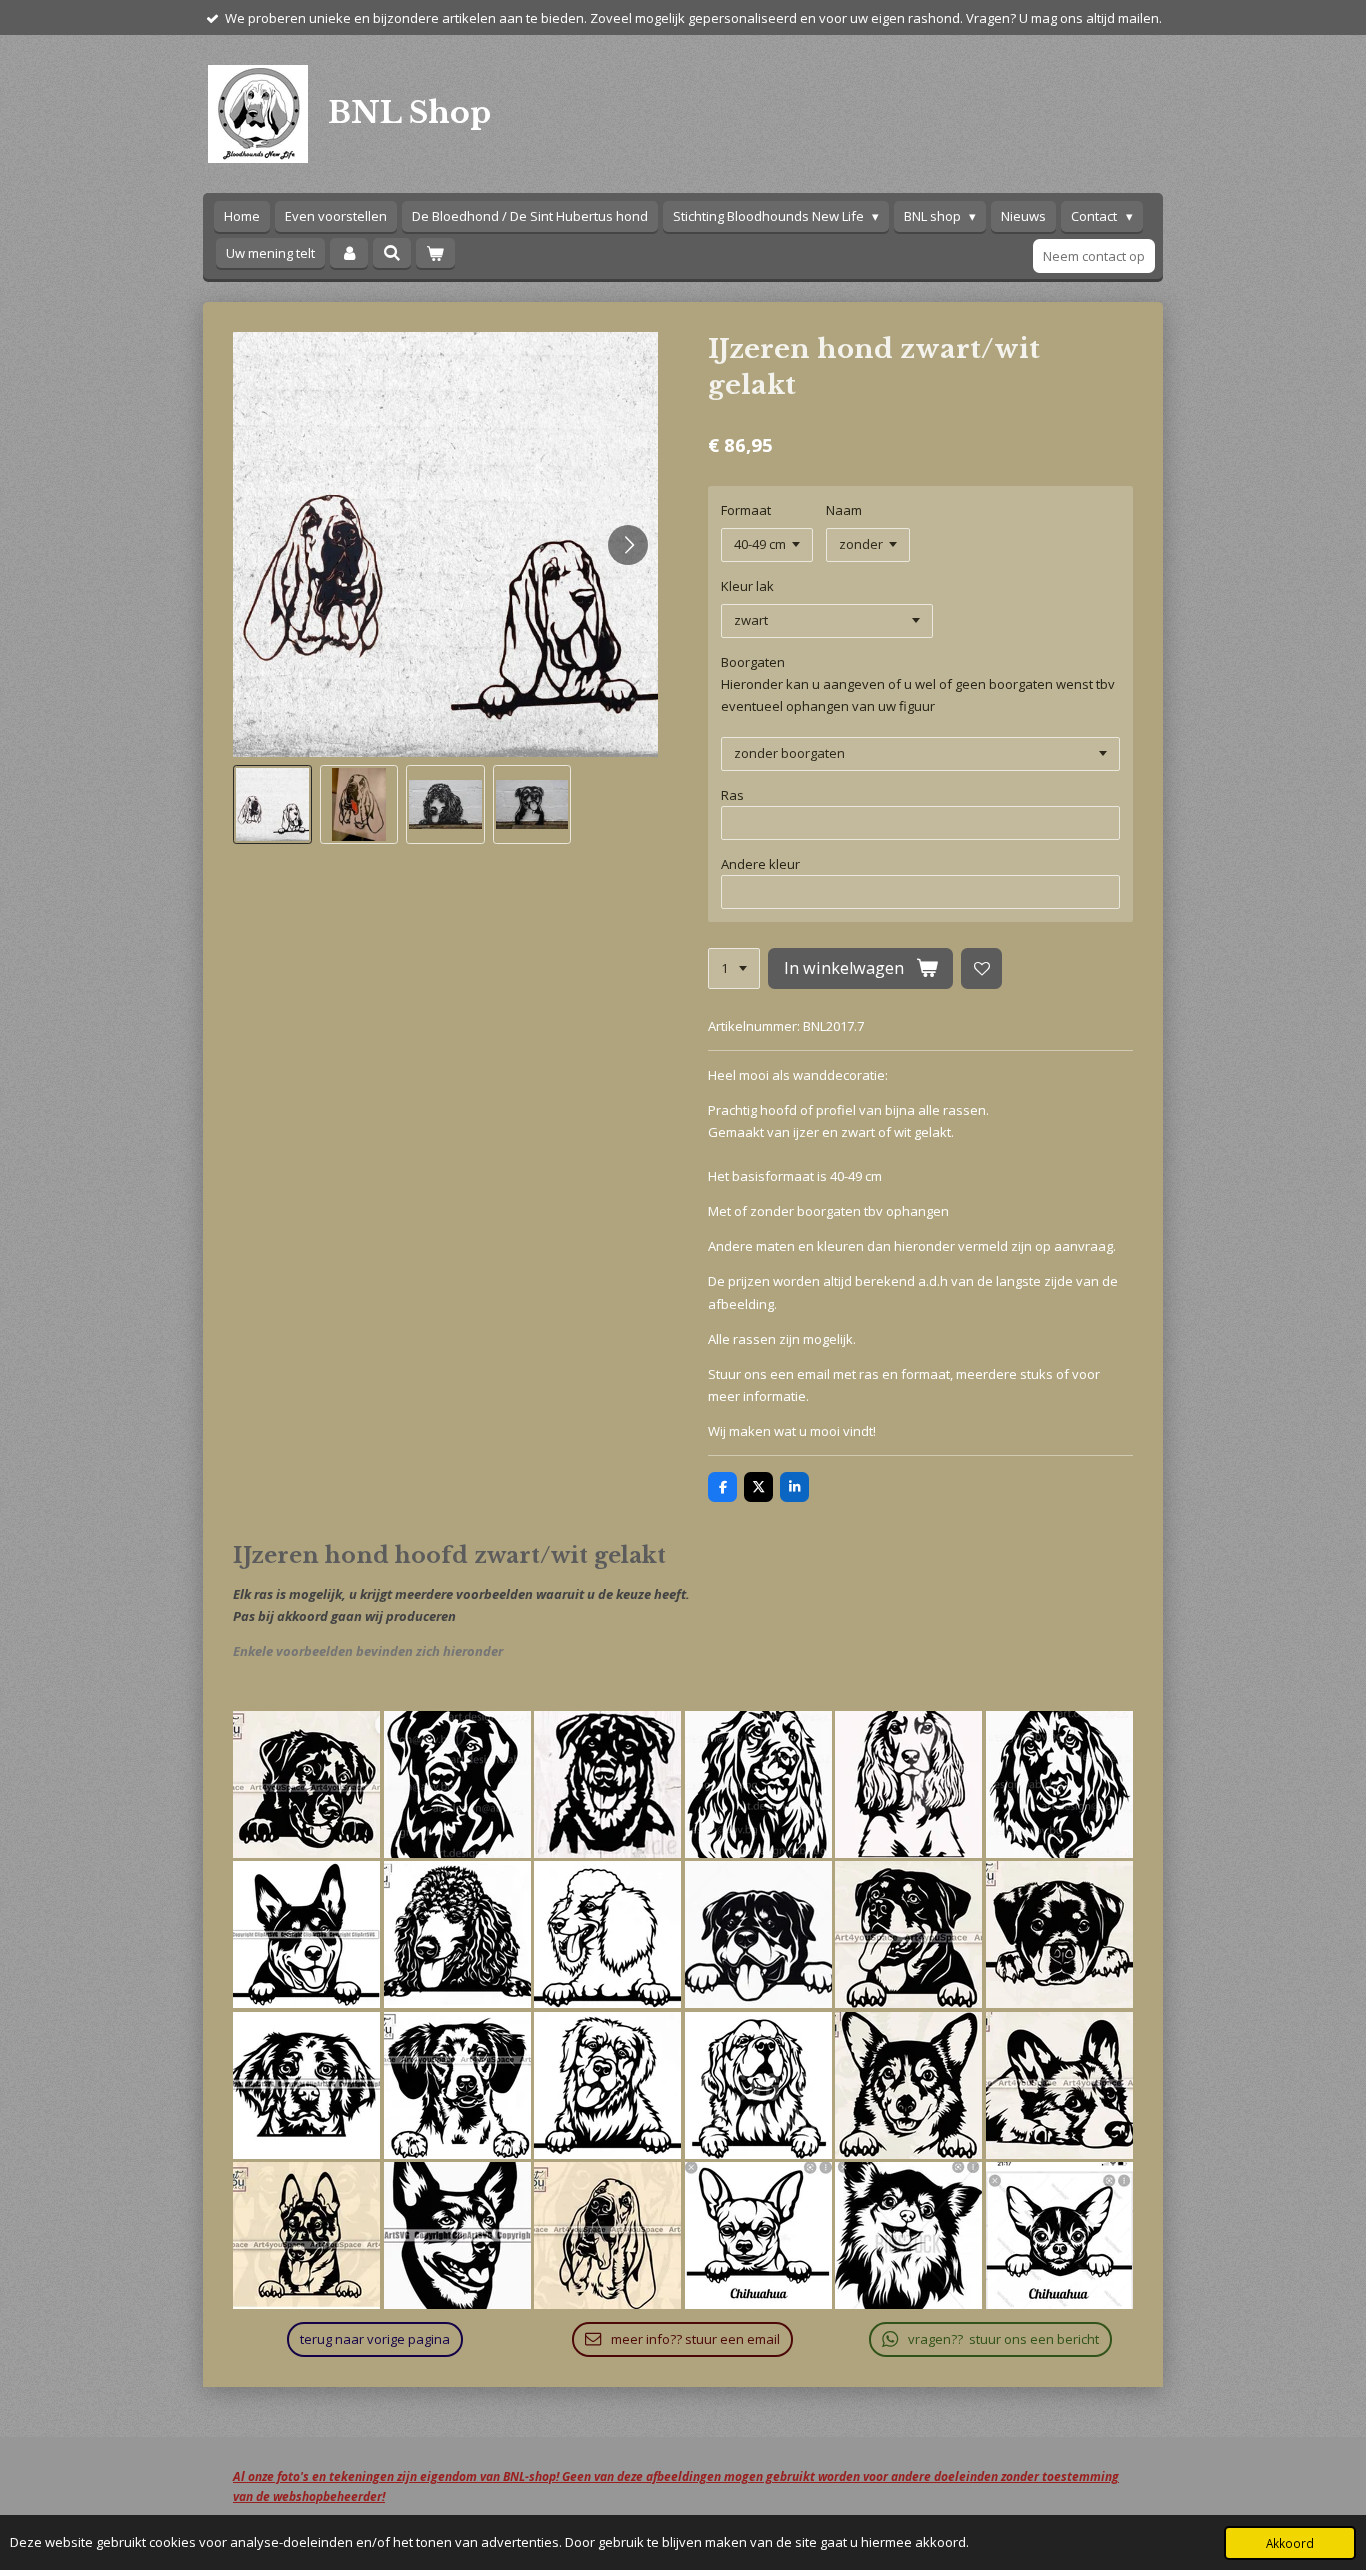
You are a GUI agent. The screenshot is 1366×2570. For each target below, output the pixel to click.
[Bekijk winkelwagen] (435, 253)
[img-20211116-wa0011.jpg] (306, 1935)
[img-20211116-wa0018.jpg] (457, 2085)
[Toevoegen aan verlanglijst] (981, 968)
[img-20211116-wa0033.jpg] (306, 2236)
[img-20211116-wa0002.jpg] (607, 1784)
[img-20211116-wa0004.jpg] (758, 1784)
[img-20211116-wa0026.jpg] (1059, 2085)
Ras (732, 795)
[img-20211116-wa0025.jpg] (909, 2085)
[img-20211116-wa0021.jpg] (607, 2085)
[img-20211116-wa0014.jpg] (758, 1935)
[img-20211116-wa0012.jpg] (457, 1935)
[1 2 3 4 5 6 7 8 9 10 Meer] (734, 968)
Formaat (746, 510)
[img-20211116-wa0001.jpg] (457, 1784)
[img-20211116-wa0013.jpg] (607, 1935)
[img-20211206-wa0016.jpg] (909, 2236)
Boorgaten (753, 662)
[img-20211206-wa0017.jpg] (1059, 2236)
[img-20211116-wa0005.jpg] (909, 1784)
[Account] (349, 253)
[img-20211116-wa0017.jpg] (306, 2085)
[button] (272, 804)
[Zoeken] (392, 253)
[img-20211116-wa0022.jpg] (758, 2085)
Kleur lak (747, 586)
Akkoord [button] (1290, 2543)
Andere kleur (760, 864)
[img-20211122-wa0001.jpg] (607, 2236)
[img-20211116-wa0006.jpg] (1059, 1784)
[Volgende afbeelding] (628, 545)
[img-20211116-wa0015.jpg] (909, 1935)
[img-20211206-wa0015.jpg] (758, 2236)
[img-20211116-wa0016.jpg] (1059, 1935)
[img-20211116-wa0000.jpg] (306, 1784)
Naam (844, 510)
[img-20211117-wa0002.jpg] (457, 2236)
